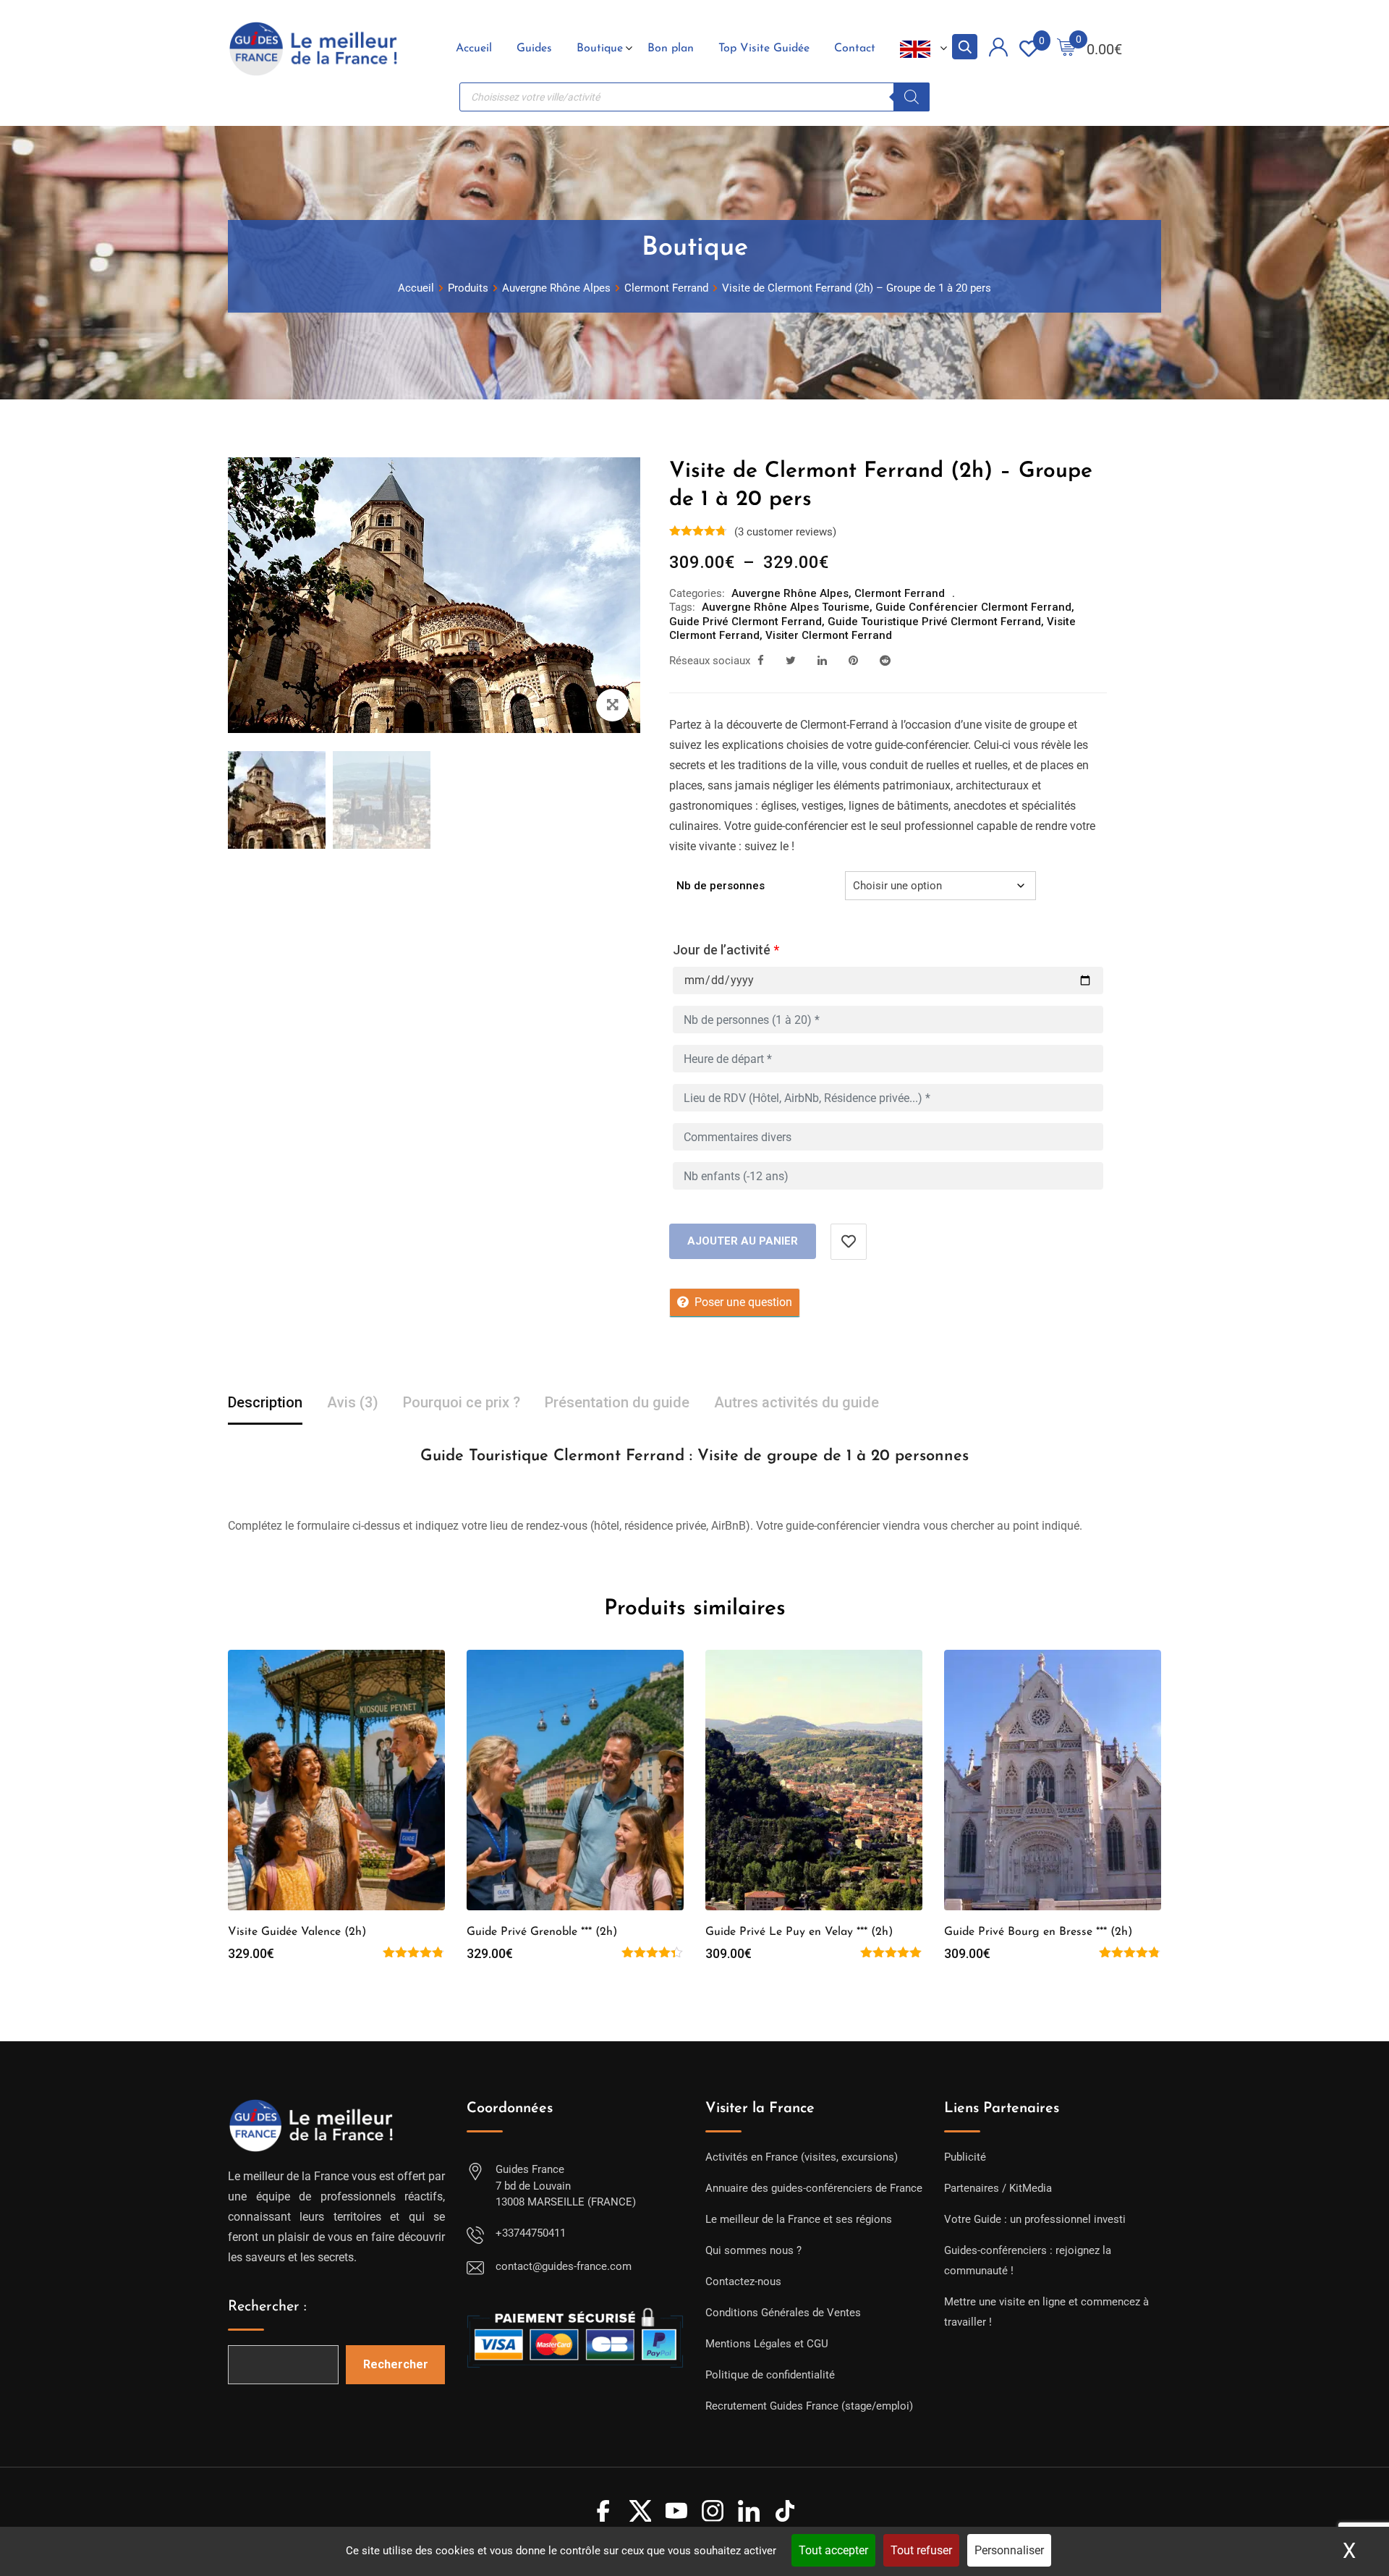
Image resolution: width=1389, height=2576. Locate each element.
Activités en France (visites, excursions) (802, 2157)
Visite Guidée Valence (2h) (297, 1932)
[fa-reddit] (885, 661)
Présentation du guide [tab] (617, 1402)
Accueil (474, 48)
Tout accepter (833, 2550)
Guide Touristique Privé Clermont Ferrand (934, 622)
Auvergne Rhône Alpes (790, 593)
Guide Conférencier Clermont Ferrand (973, 607)
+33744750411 (531, 2233)
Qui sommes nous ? (753, 2250)
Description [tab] (265, 1402)
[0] (1066, 49)
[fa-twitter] (791, 661)
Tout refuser (921, 2550)
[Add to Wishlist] (849, 1242)
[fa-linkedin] (822, 661)
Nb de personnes (721, 886)
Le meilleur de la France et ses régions (799, 2219)
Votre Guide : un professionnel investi (1035, 2219)
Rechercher (396, 2364)
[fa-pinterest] (853, 661)
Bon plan (671, 48)
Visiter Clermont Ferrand (829, 635)
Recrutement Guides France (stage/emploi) (809, 2406)
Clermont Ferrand (900, 593)
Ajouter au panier (743, 1241)
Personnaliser (1009, 2550)
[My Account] (998, 50)
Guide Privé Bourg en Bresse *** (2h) (1038, 1932)
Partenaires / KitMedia (998, 2188)
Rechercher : (267, 2307)
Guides (534, 48)
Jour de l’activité (726, 950)
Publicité (965, 2157)
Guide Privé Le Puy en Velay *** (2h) (799, 1932)
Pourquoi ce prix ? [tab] (462, 1402)
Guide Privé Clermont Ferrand (746, 622)
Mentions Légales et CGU (767, 2344)
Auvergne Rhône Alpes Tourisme (786, 607)
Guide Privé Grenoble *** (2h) (542, 1932)
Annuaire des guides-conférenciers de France (814, 2188)
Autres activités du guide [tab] (797, 1402)
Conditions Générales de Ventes (783, 2313)
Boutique (600, 48)
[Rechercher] (912, 97)
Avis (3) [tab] (353, 1402)
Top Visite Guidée (764, 48)
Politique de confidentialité (770, 2375)
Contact (855, 48)
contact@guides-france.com (564, 2266)
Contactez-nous (743, 2281)
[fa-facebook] (761, 661)
